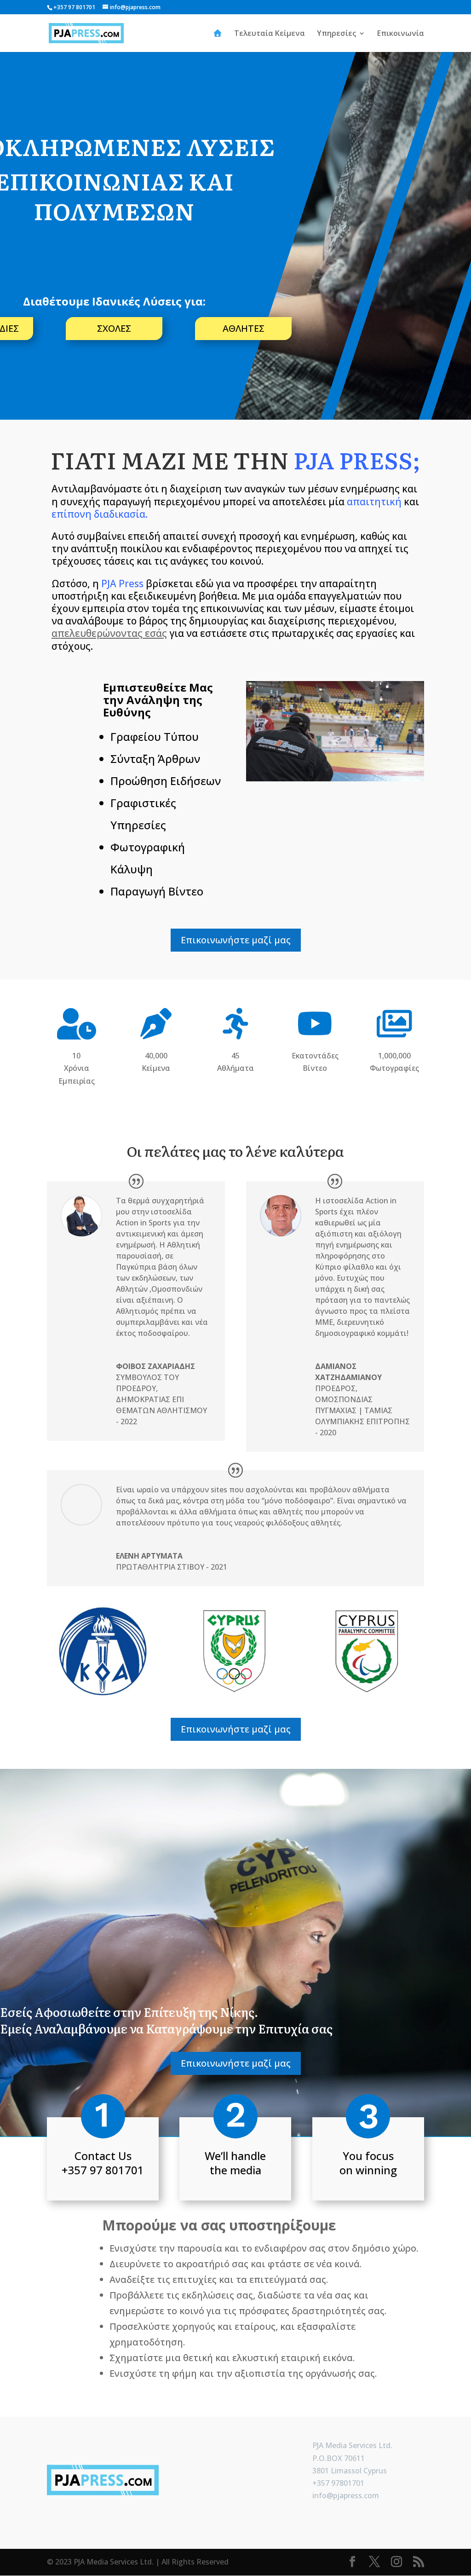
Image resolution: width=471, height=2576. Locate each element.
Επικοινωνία (401, 34)
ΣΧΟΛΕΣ (114, 328)
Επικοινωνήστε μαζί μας (236, 940)
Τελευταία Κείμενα (270, 34)
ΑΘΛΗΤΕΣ (244, 328)
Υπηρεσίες (336, 34)
